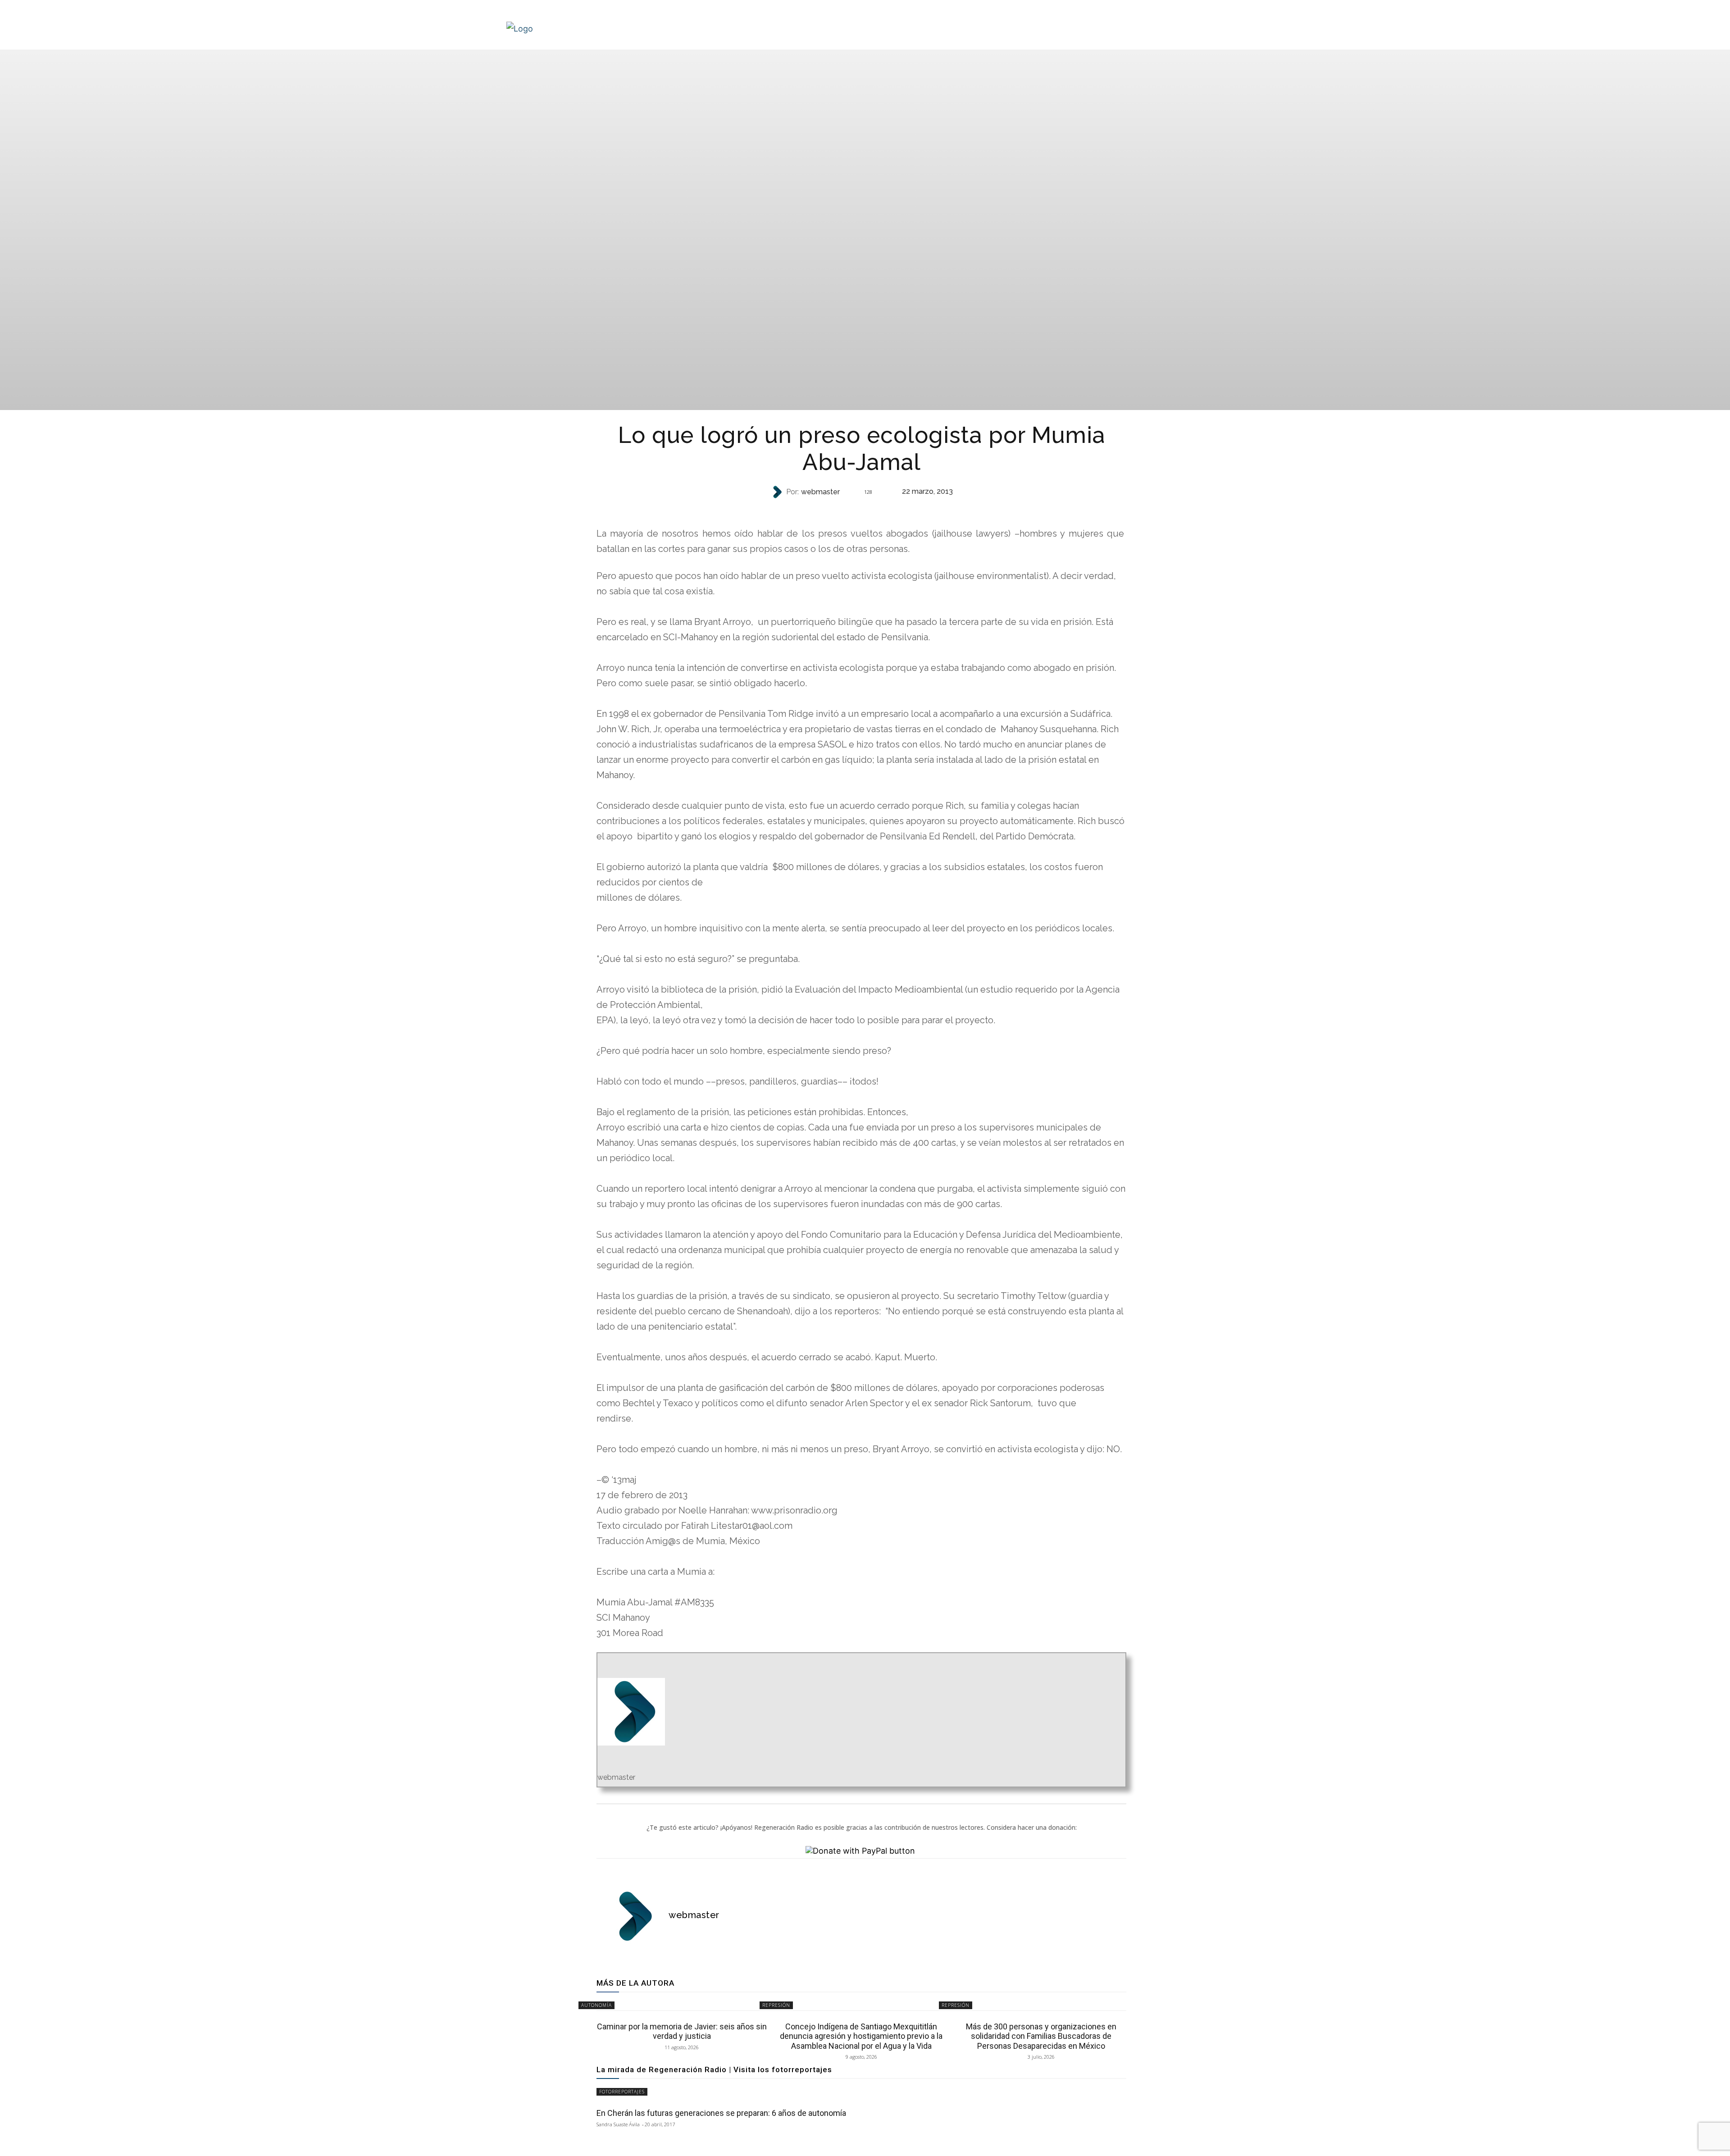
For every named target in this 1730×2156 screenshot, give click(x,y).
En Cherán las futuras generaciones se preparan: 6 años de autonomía (721, 2113)
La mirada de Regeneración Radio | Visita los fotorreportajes (714, 2069)
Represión (776, 2005)
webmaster (820, 492)
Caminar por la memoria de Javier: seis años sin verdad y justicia (682, 2031)
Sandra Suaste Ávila (618, 2124)
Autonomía (596, 2005)
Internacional (860, 510)
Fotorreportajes (622, 2092)
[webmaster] (778, 492)
